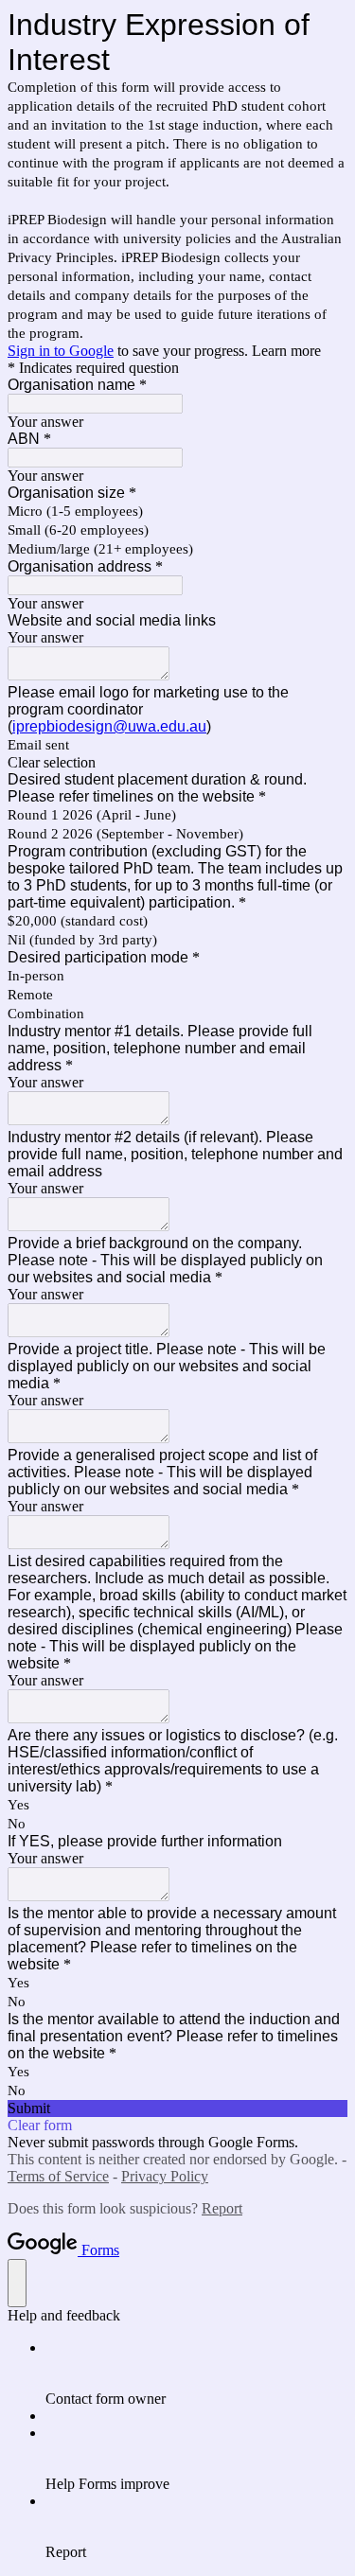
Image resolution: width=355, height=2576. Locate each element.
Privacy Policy (165, 2176)
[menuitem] (196, 2373)
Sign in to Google (61, 351)
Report (222, 2208)
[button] (177, 763)
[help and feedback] (17, 2283)
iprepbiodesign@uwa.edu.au (109, 726)
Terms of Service (58, 2176)
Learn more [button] (286, 351)
